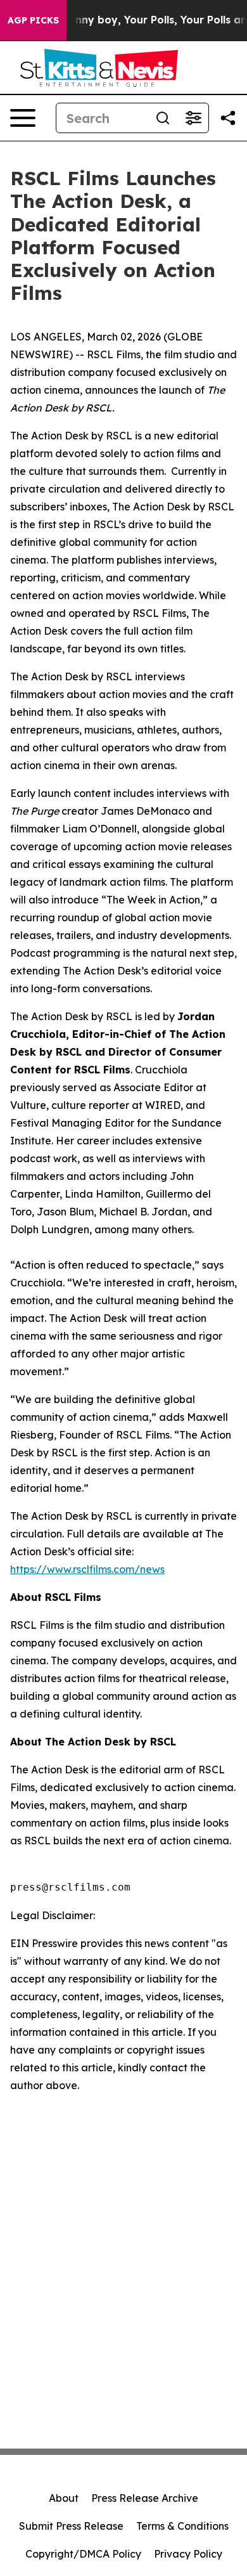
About (64, 2498)
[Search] (163, 118)
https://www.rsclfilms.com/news (87, 1569)
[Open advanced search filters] (193, 118)
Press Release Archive (145, 2498)
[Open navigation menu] (23, 118)
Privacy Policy (188, 2554)
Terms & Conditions (182, 2526)
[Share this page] (228, 118)
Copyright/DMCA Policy (83, 2554)
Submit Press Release (71, 2526)
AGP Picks (33, 20)
